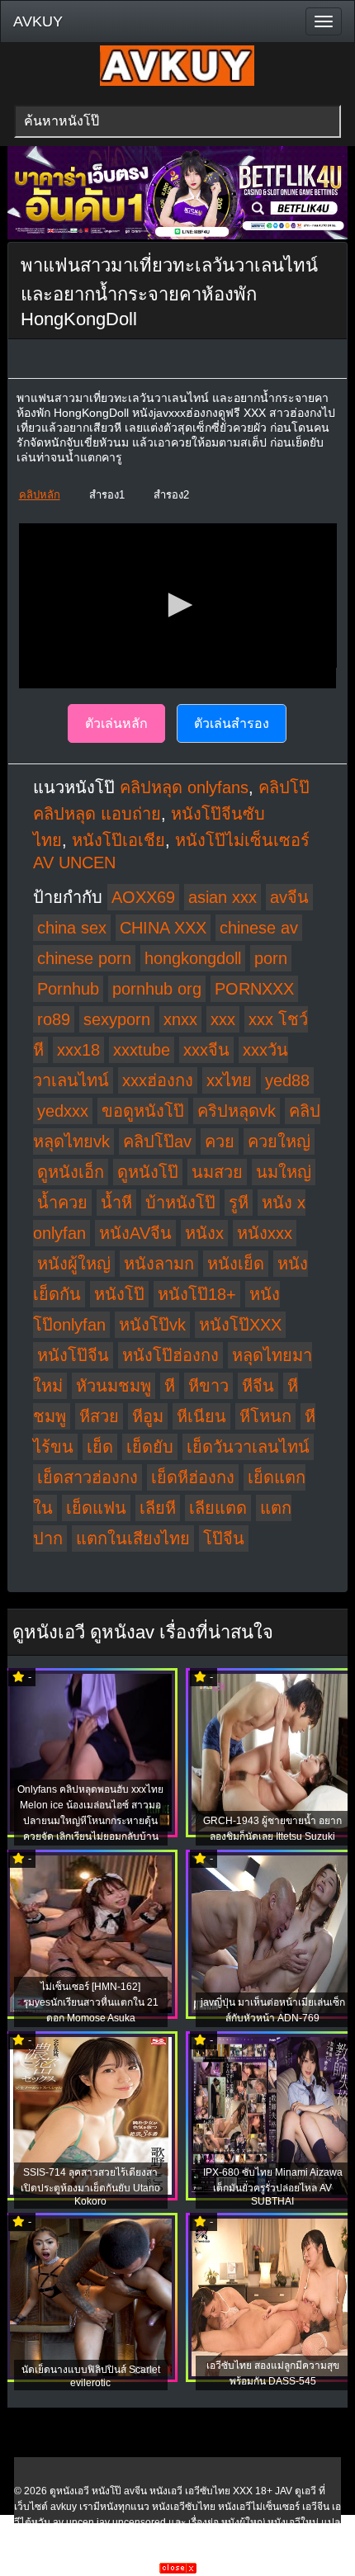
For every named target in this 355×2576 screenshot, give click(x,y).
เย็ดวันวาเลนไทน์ (248, 1447)
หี (170, 1386)
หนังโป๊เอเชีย (118, 840)
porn (271, 958)
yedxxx (63, 1111)
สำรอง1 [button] (107, 495)
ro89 (54, 1019)
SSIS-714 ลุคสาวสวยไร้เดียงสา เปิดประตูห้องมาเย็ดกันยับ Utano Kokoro (90, 2187)
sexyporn (117, 1019)
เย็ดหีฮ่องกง (193, 1477)
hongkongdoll (193, 958)
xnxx (180, 1019)
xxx (223, 1019)
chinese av (259, 928)
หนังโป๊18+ (197, 1294)
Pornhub (68, 989)
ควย (220, 1141)
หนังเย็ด (236, 1264)
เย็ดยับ (150, 1447)
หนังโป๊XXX (240, 1325)
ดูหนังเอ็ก (71, 1172)
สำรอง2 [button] (171, 495)
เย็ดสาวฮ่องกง (88, 1477)
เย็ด (100, 1447)
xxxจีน (206, 1050)
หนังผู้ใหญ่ (74, 1264)
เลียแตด (218, 1508)
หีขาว (208, 1386)
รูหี (239, 1203)
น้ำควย (62, 1203)
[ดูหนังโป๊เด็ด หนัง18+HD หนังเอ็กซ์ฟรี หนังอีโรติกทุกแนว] (177, 83)
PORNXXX (254, 989)
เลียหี (158, 1508)
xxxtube (142, 1050)
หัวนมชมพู (114, 1386)
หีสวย (99, 1416)
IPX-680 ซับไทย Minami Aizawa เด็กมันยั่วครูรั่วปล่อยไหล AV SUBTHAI (273, 2187)
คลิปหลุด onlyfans (184, 787)
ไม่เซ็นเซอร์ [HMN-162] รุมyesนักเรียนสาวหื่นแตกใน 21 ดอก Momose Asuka (91, 2002)
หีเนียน (201, 1416)
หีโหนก (265, 1416)
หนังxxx (265, 1233)
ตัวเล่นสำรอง (232, 723)
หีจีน (258, 1386)
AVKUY (38, 21)
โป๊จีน (224, 1539)
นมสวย (217, 1172)
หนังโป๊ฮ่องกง (170, 1355)
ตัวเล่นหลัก (116, 723)
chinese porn (84, 958)
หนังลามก (159, 1264)
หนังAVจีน (135, 1233)
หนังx (204, 1233)
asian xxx (222, 897)
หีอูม (148, 1416)
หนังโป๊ (119, 1294)
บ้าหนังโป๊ (180, 1203)
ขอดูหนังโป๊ (143, 1111)
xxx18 (78, 1050)
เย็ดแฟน (96, 1508)
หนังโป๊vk (152, 1325)
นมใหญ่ (284, 1172)
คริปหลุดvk (237, 1111)
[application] (178, 606)
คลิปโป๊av (157, 1141)
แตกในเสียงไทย (133, 1539)
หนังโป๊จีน (73, 1355)
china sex (72, 928)
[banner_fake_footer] (178, 2570)
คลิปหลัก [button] (40, 495)
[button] (177, 605)
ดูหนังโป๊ (148, 1172)
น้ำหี (116, 1203)
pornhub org (157, 989)
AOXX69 (143, 897)
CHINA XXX (163, 928)
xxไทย (229, 1080)
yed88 (287, 1080)
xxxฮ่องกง (158, 1080)
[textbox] (177, 121)
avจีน (289, 897)
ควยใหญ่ (279, 1141)
